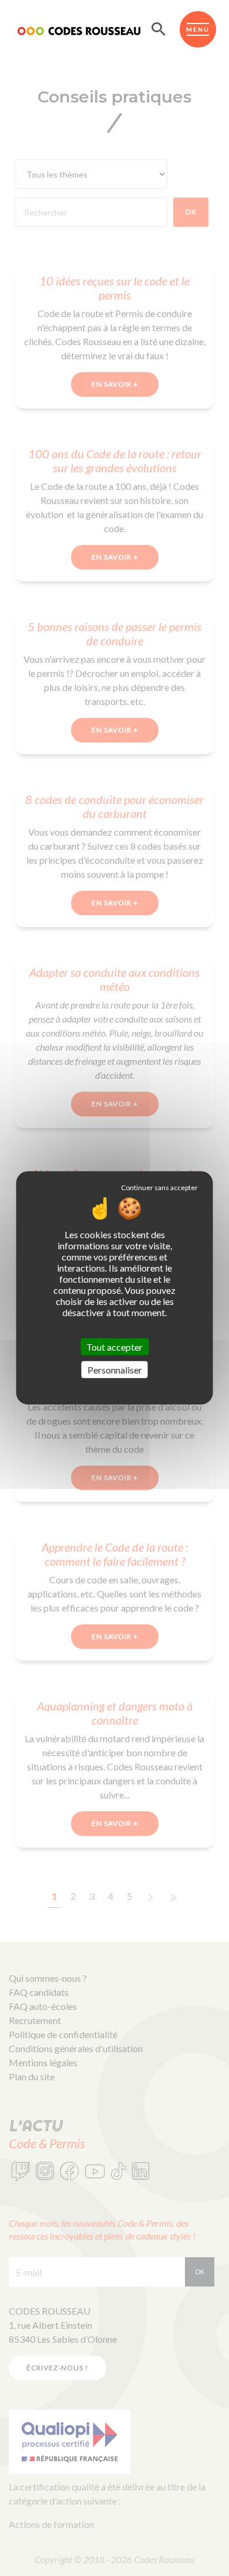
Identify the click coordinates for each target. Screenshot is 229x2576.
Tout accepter (114, 1347)
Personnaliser (115, 1370)
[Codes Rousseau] (79, 29)
